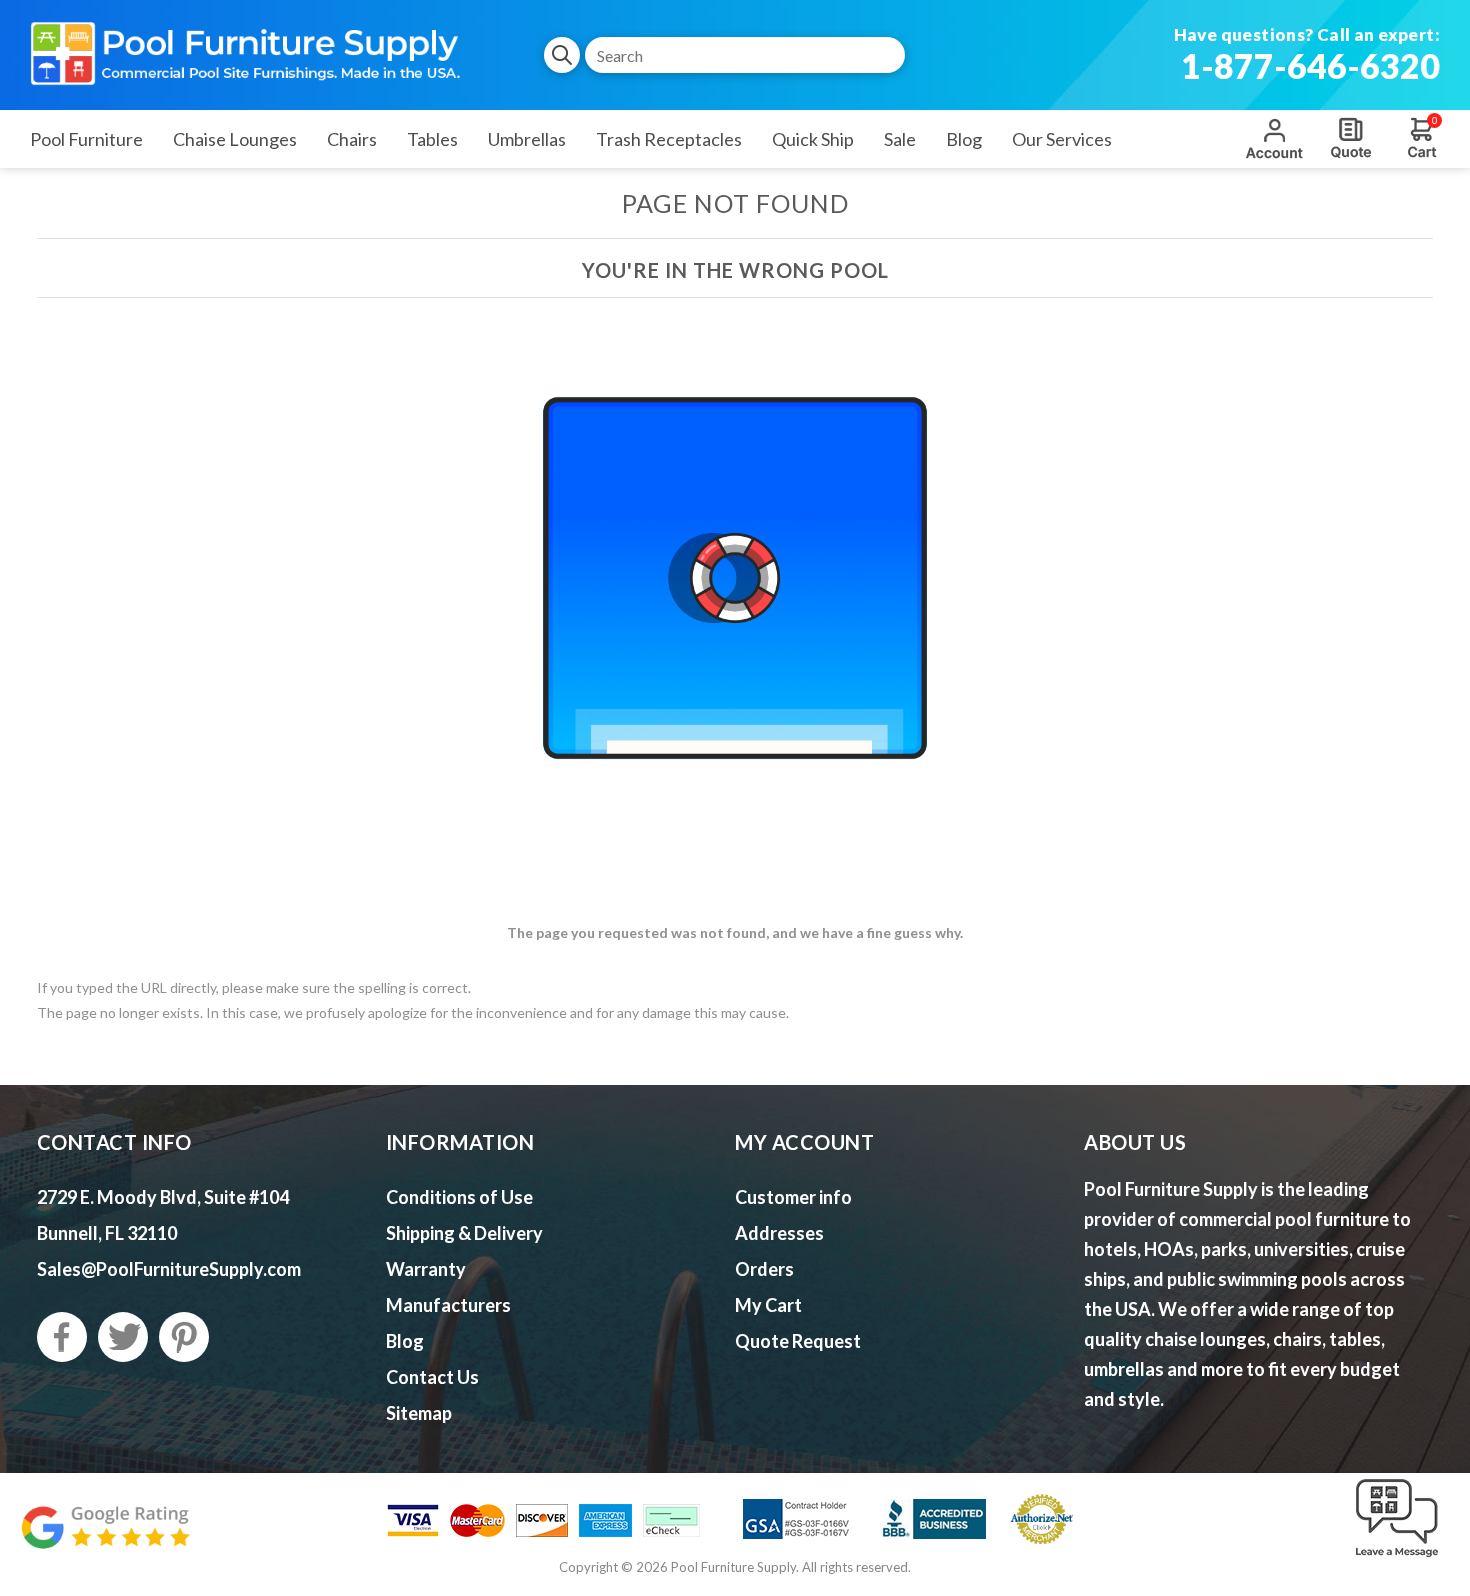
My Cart (768, 1305)
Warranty (426, 1269)
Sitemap (419, 1413)
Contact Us (432, 1377)
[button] (1397, 1558)
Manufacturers (448, 1305)
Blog (405, 1341)
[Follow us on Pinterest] (184, 1337)
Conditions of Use (459, 1197)
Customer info (793, 1197)
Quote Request (1351, 138)
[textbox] (745, 55)
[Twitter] (123, 1337)
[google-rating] (105, 1537)
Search (562, 55)
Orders (764, 1269)
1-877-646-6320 (1310, 65)
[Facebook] (62, 1337)
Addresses (779, 1233)
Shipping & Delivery (464, 1233)
